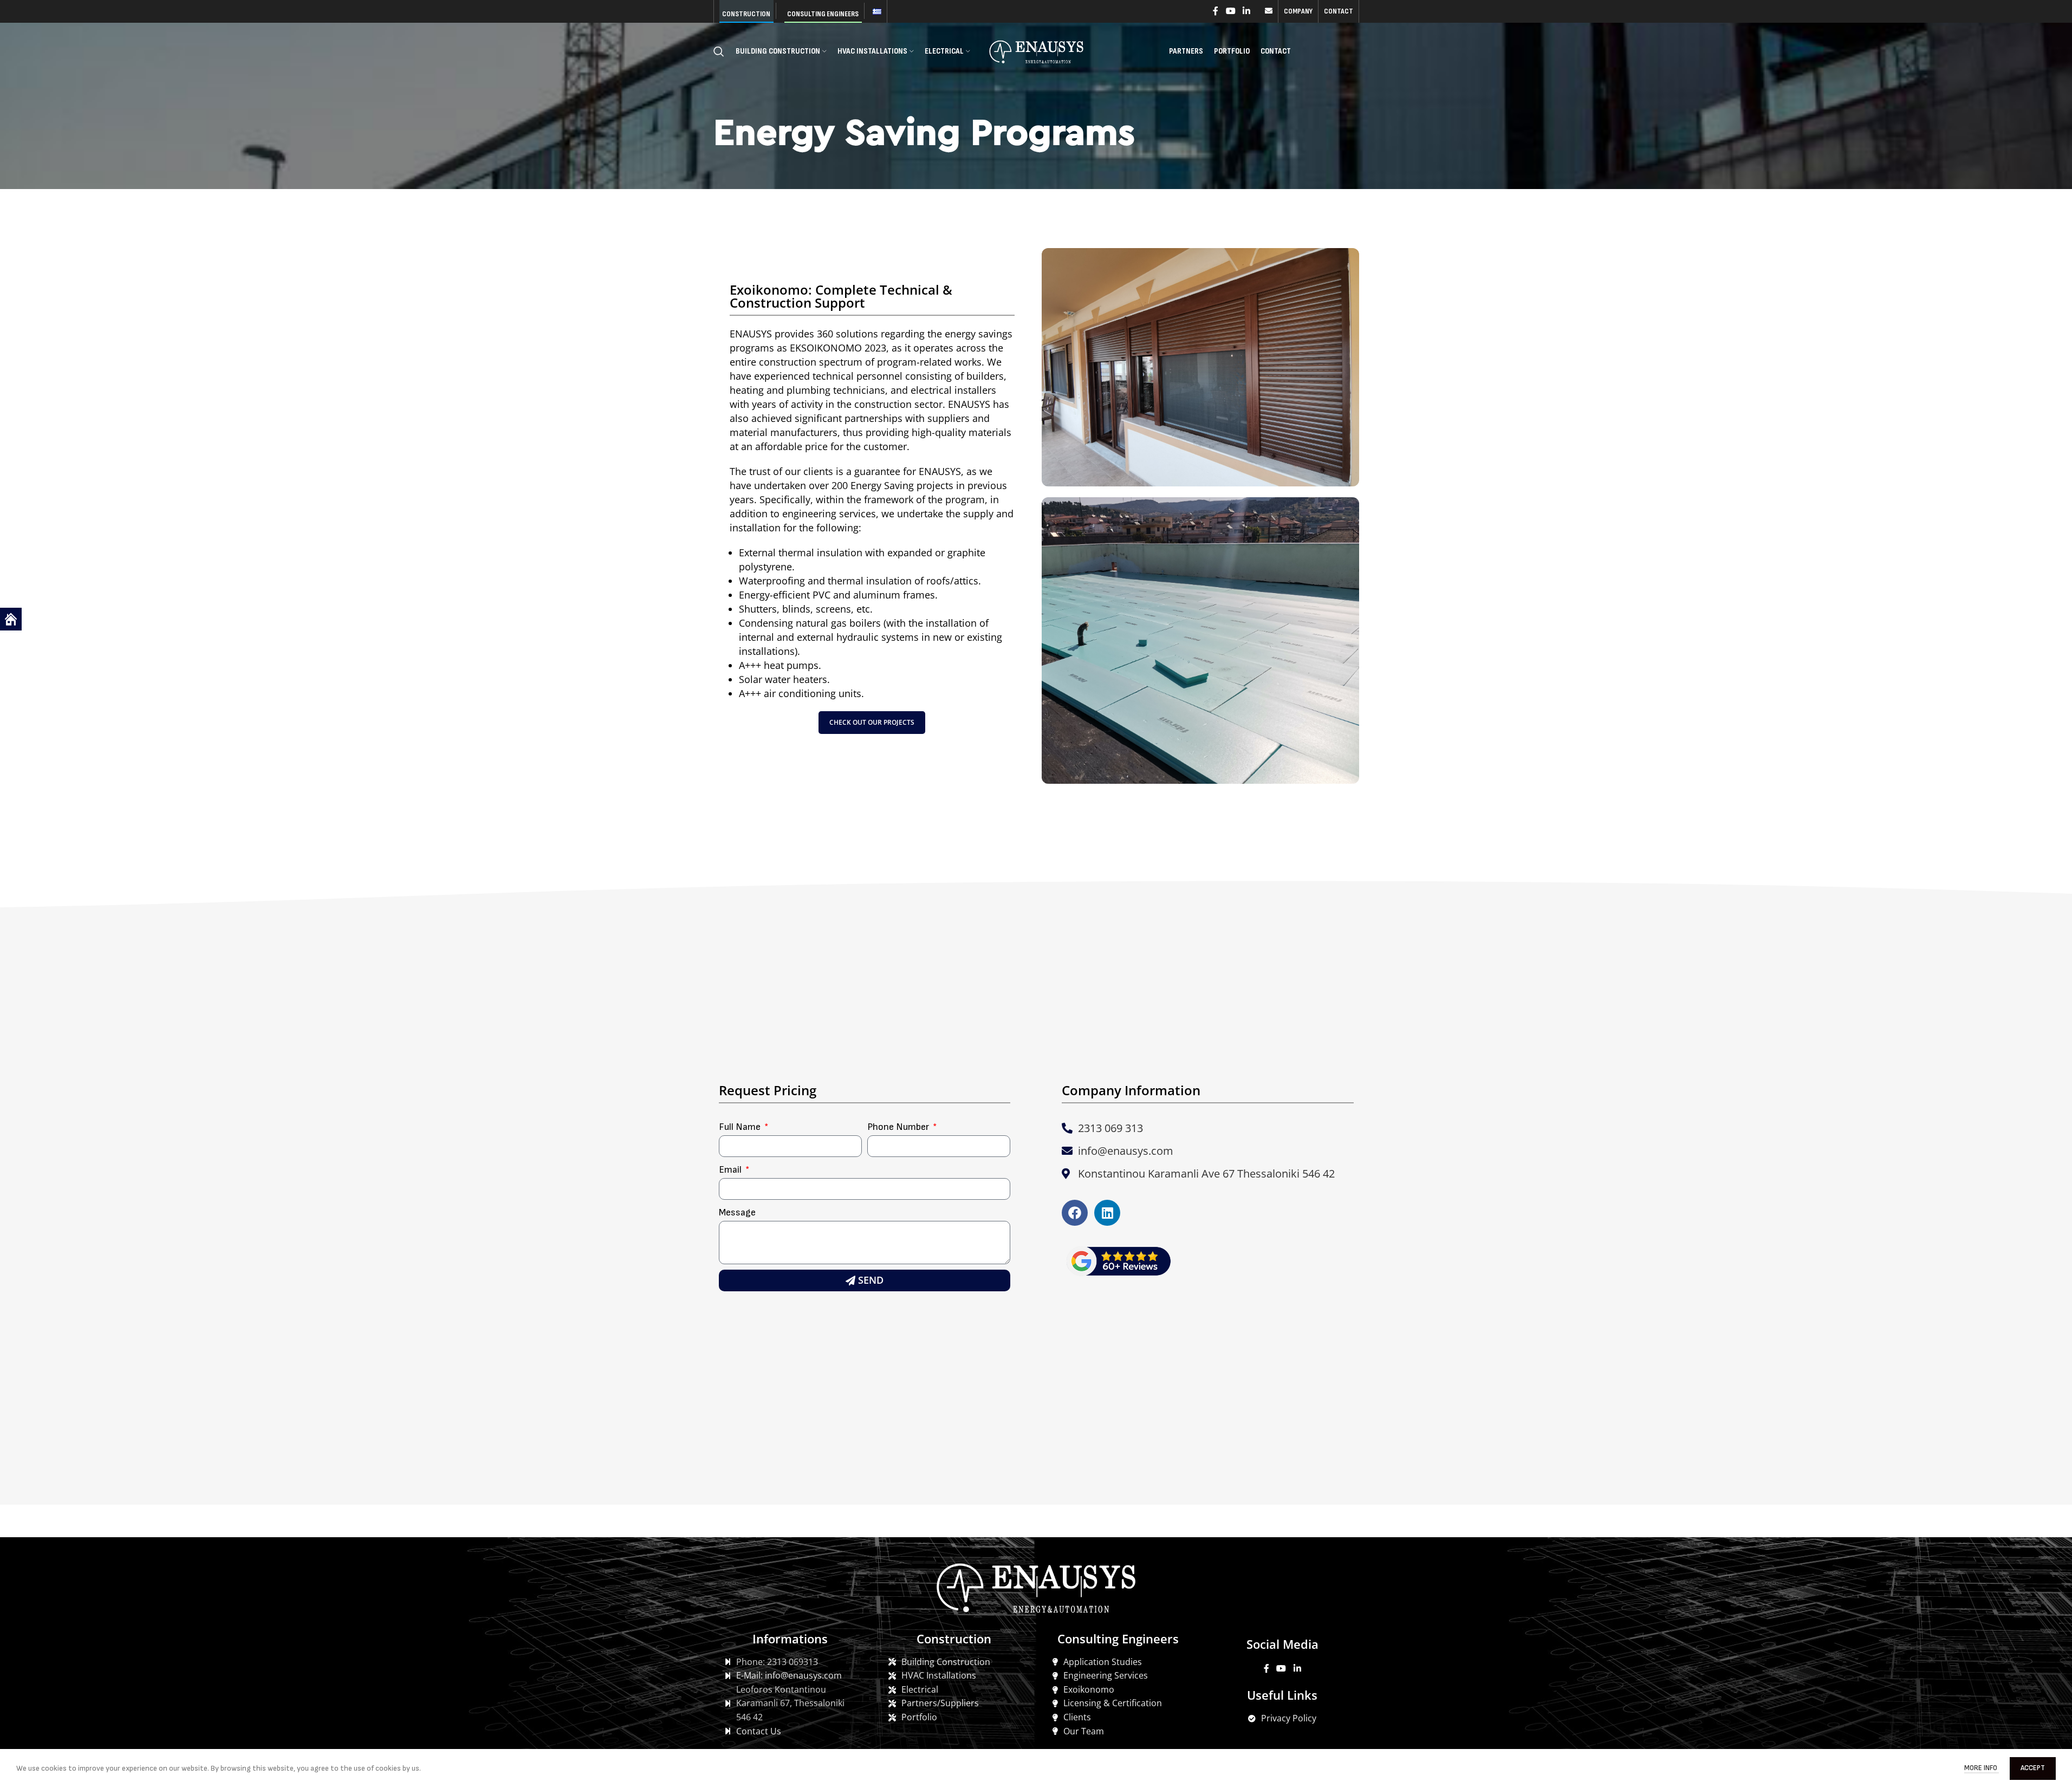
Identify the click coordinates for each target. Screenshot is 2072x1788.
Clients (1077, 1717)
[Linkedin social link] (1246, 11)
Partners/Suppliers (940, 1703)
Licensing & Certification (1113, 1703)
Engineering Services (1106, 1675)
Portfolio (919, 1717)
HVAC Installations (939, 1675)
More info (1982, 1768)
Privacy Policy (1289, 1718)
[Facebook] (1075, 1213)
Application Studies (1103, 1662)
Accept (2033, 1768)
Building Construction (946, 1662)
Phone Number (899, 1127)
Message (737, 1212)
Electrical (920, 1689)
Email (731, 1170)
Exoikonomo (1089, 1689)
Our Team (1084, 1731)
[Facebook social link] (1216, 11)
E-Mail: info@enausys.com (789, 1675)
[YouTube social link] (1230, 11)
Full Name (741, 1127)
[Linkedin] (1107, 1213)
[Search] (719, 51)
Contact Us (759, 1731)
